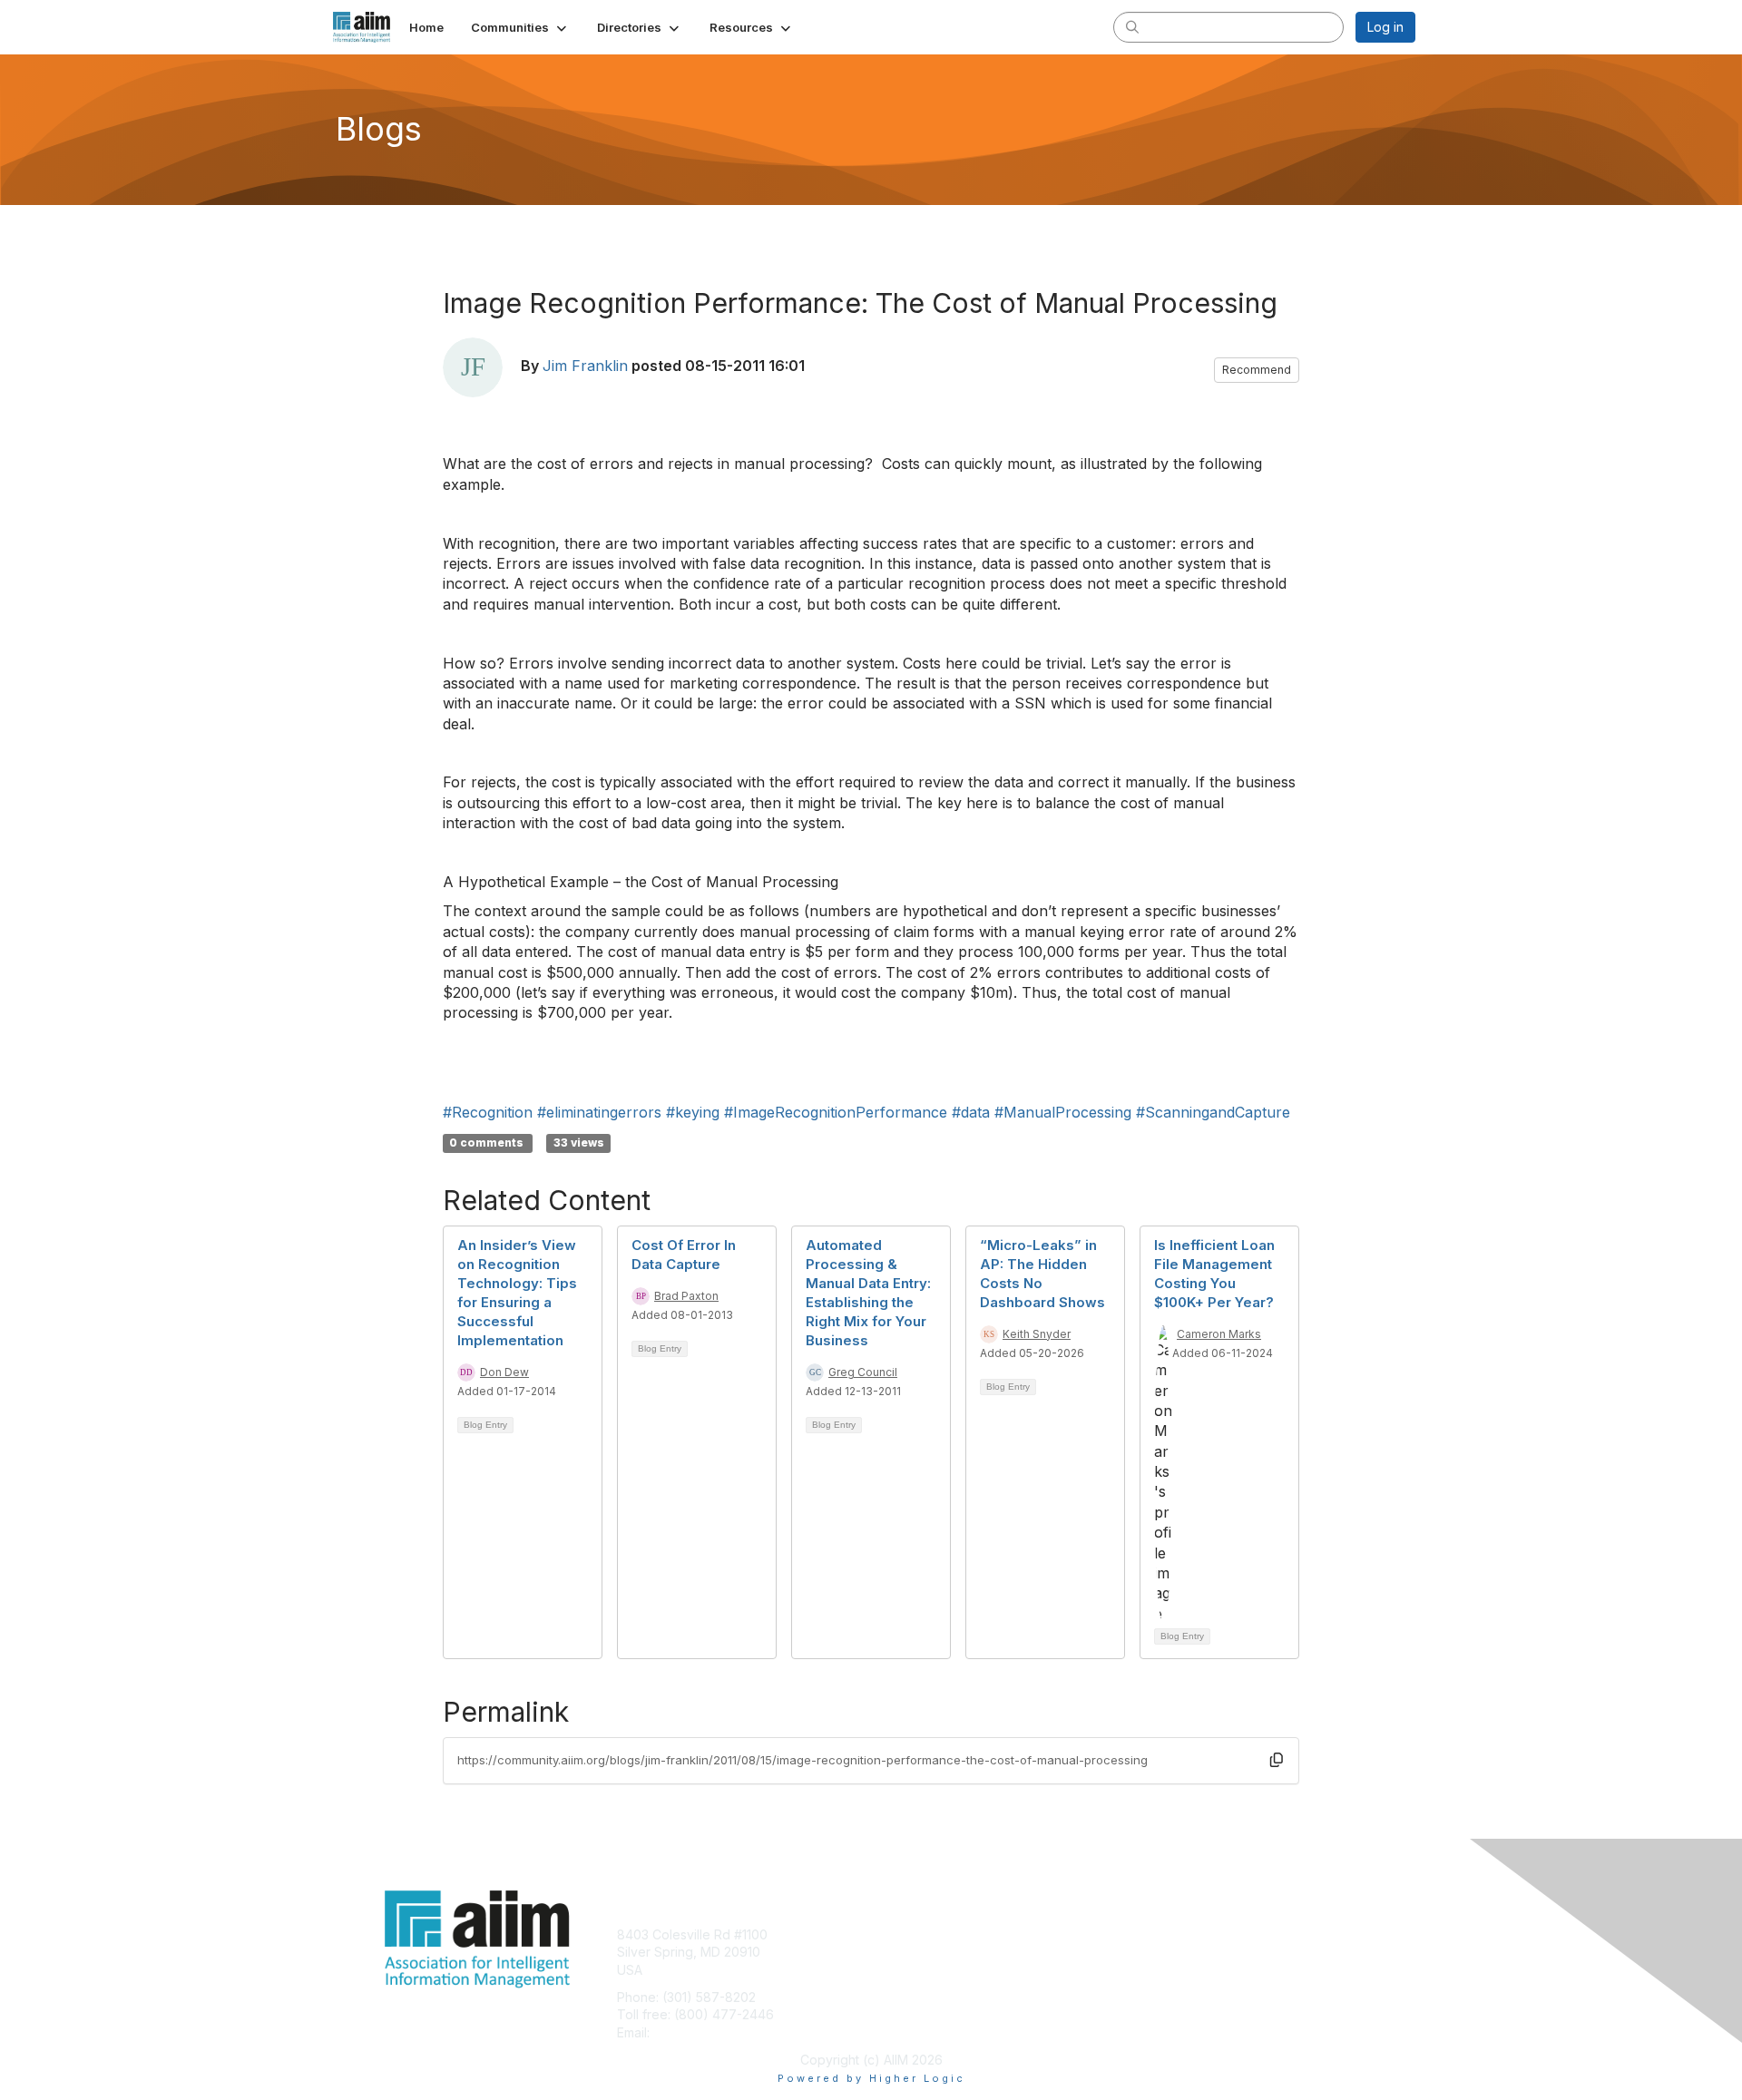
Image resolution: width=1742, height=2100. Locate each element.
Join (891, 1934)
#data (971, 1112)
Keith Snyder (1037, 1334)
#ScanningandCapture (1213, 1112)
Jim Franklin (585, 366)
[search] (1132, 26)
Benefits (903, 1952)
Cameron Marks (1219, 1334)
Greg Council (863, 1372)
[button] (520, 27)
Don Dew (504, 1372)
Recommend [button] (1257, 370)
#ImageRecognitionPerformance (836, 1112)
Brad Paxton (686, 1296)
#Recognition (488, 1112)
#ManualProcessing (1063, 1112)
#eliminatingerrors (599, 1112)
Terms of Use (1181, 1952)
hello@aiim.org (697, 2032)
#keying (693, 1112)
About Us (1168, 1934)
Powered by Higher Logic (871, 2078)
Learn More (913, 1970)
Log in (1385, 27)
